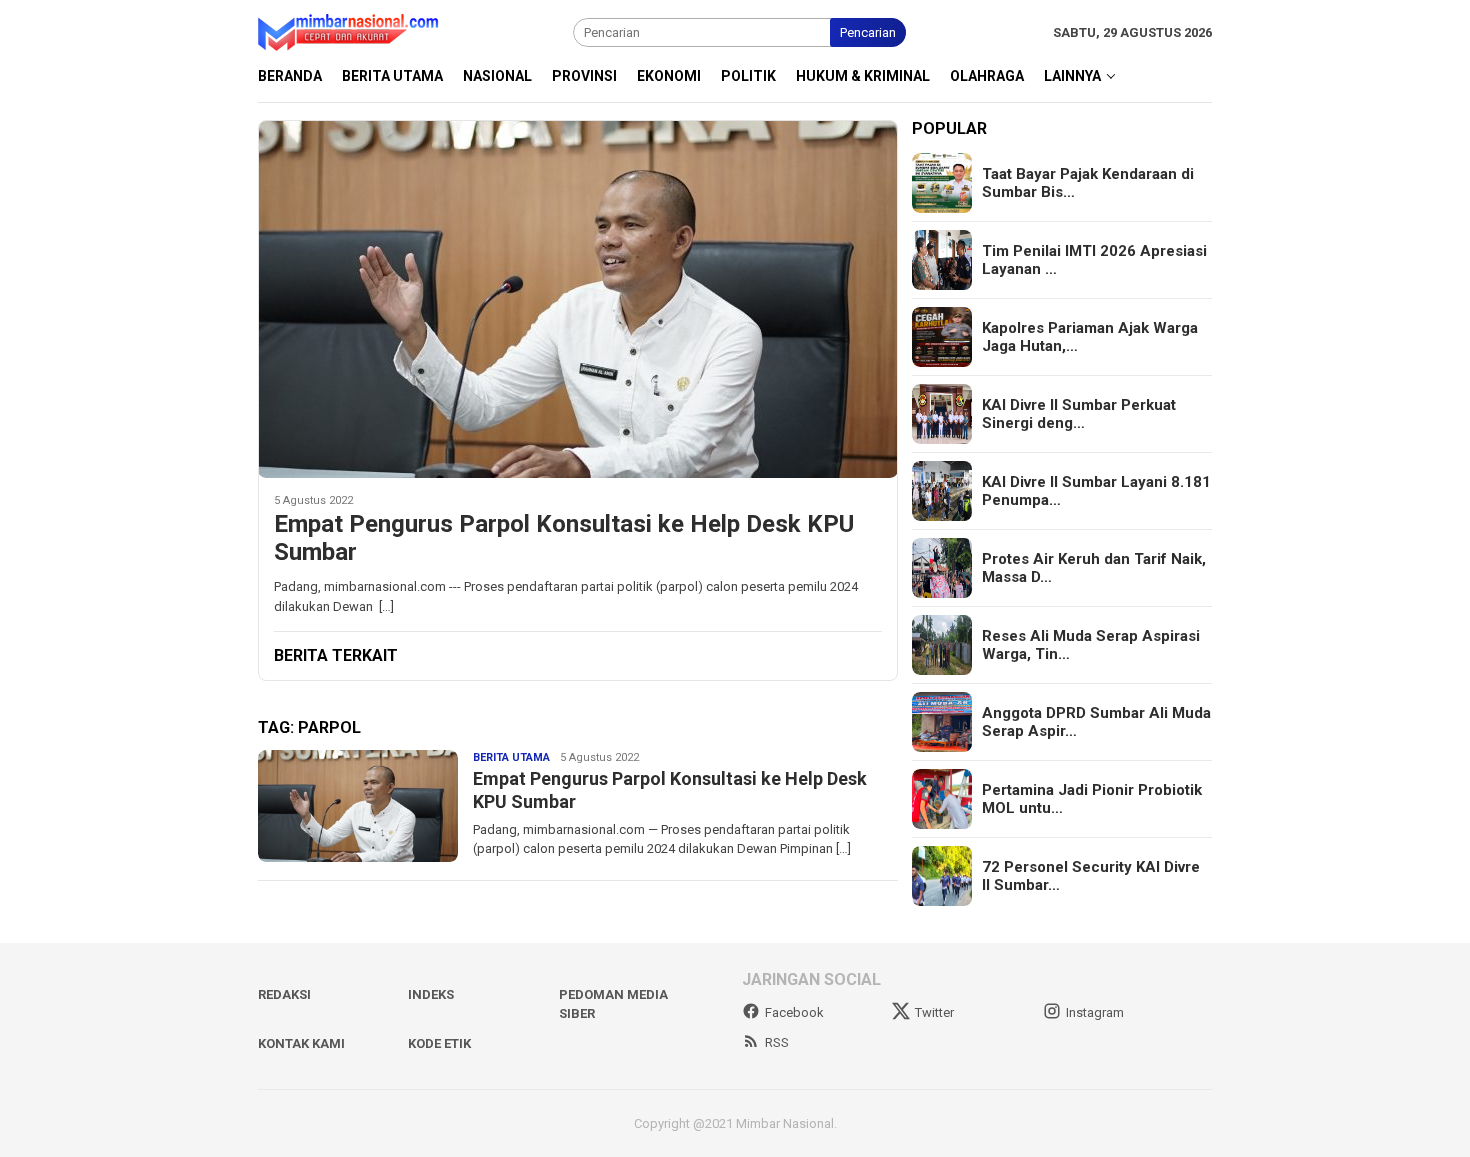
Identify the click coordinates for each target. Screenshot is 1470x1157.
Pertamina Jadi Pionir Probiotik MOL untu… (1092, 799)
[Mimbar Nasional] (352, 31)
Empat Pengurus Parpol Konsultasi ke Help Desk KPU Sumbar (564, 538)
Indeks (431, 994)
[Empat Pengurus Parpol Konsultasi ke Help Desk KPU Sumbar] (578, 299)
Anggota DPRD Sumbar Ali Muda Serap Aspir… (1096, 722)
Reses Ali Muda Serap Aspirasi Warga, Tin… (1091, 645)
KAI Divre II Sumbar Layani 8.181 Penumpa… (1096, 491)
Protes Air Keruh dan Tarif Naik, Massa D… (1094, 568)
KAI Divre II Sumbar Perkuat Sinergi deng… (1079, 414)
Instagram (1095, 1012)
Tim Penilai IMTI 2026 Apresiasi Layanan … (1094, 260)
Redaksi (284, 994)
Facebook (794, 1012)
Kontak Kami (301, 1043)
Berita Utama (511, 757)
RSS (777, 1042)
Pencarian (868, 32)
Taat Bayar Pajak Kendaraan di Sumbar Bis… (1088, 183)
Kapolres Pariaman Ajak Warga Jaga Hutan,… (1090, 337)
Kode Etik (439, 1043)
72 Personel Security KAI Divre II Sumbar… (1091, 876)
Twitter (934, 1012)
